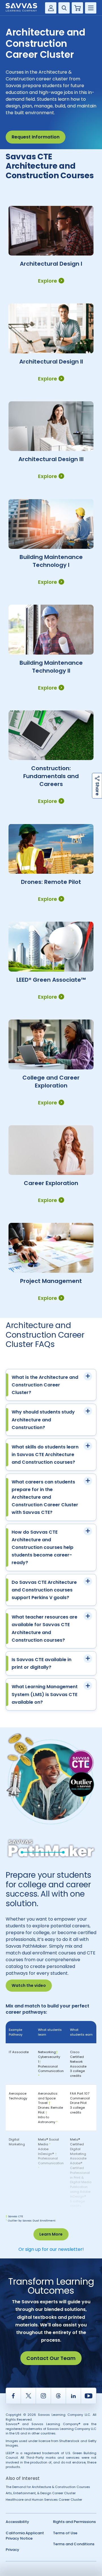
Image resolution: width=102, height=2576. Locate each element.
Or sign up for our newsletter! (51, 2249)
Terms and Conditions (74, 2544)
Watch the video (29, 1985)
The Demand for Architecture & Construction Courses (48, 2487)
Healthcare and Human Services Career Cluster (44, 2500)
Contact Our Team (51, 2358)
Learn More (51, 2234)
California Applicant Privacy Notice (25, 2536)
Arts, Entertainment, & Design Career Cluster (41, 2493)
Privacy (12, 2550)
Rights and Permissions (74, 2522)
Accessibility (17, 2522)
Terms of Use (65, 2533)
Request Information (36, 137)
